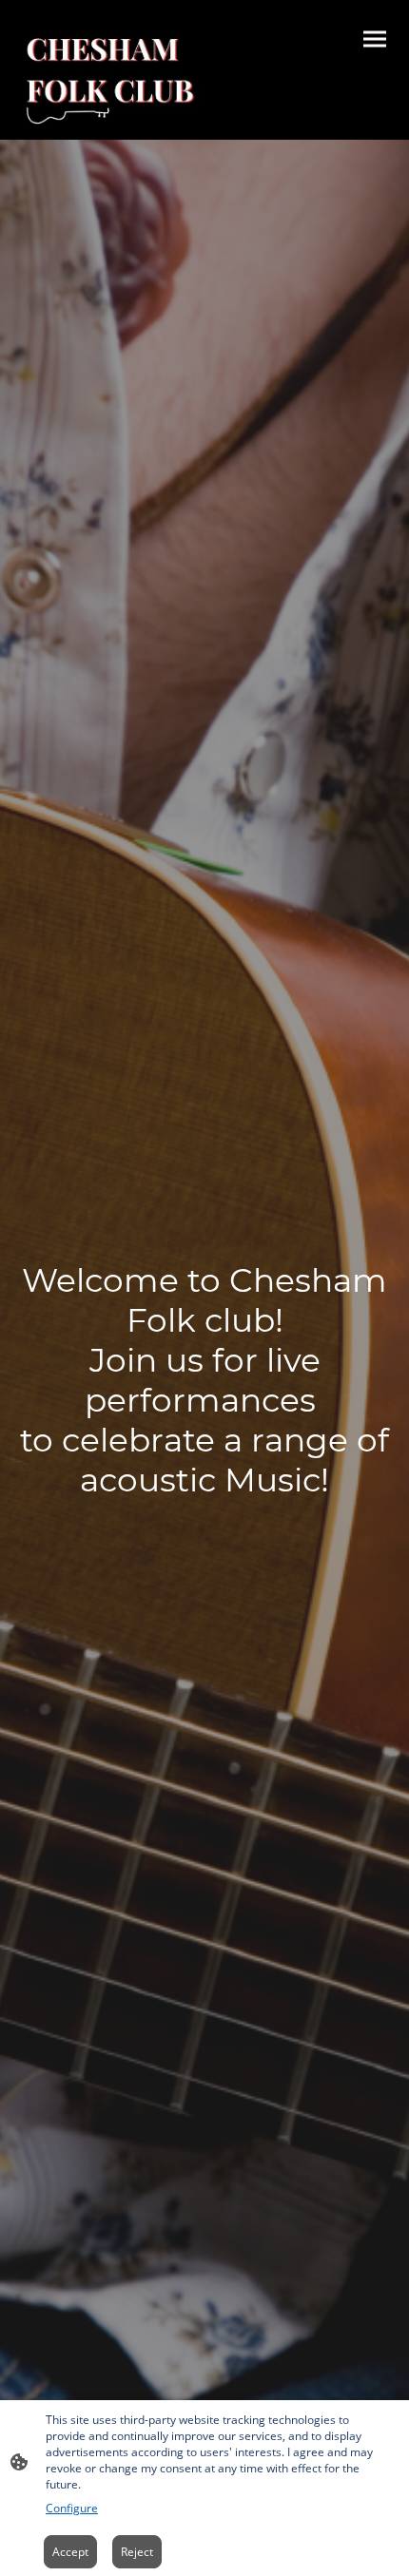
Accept (70, 2552)
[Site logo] (110, 78)
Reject (137, 2552)
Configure (72, 2508)
